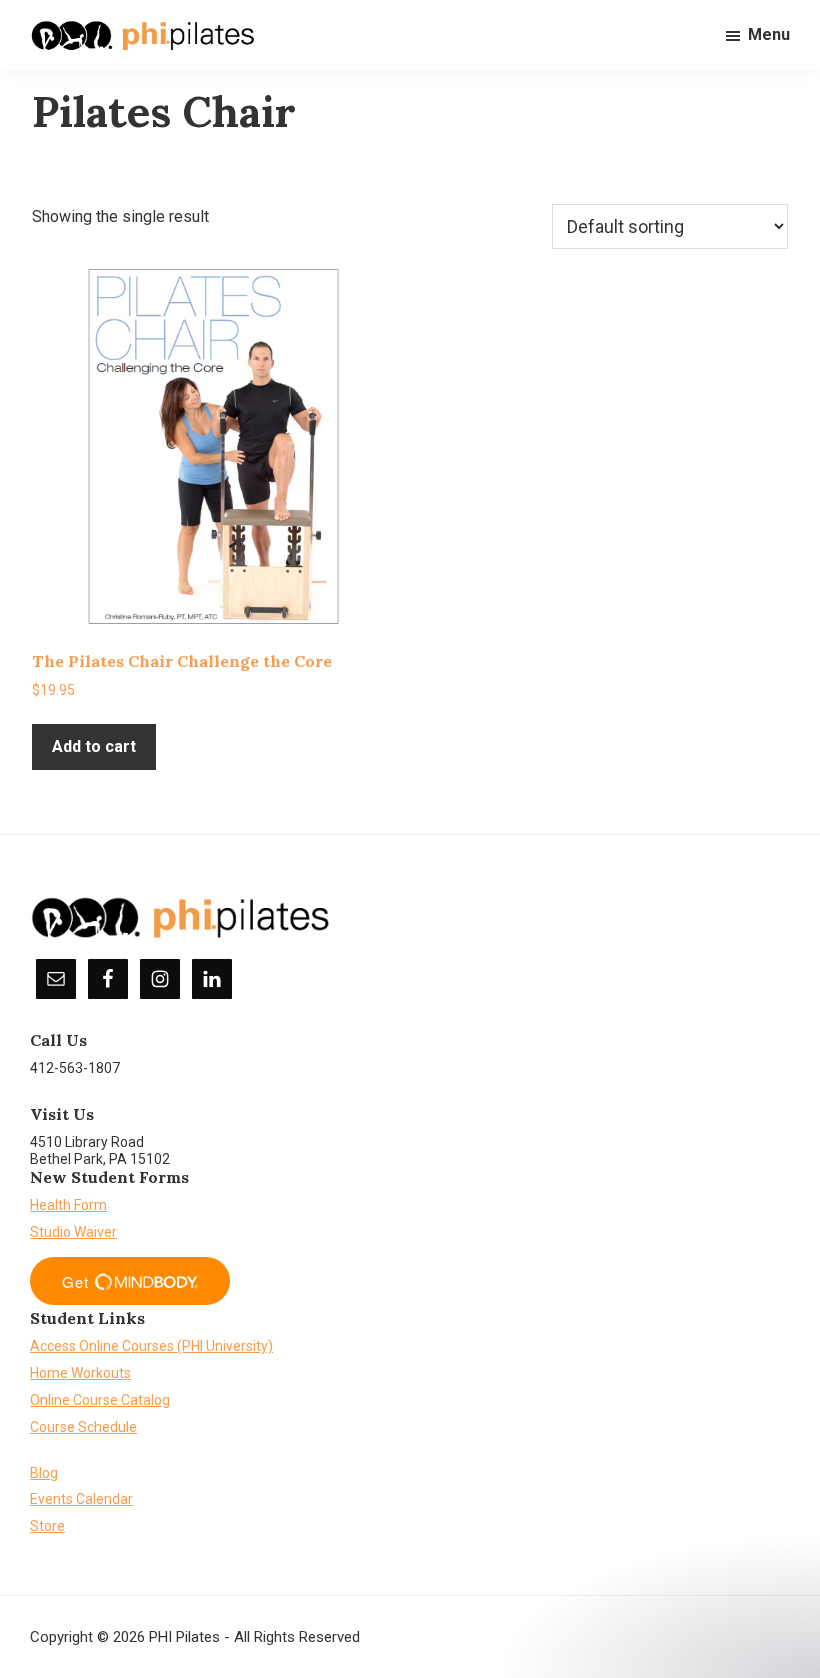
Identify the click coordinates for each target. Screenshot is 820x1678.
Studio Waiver (73, 1232)
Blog (44, 1473)
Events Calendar (81, 1499)
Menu (769, 34)
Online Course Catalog (100, 1400)
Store (47, 1526)
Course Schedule (83, 1427)
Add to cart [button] (94, 746)
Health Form (68, 1205)
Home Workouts (80, 1373)
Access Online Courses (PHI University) (151, 1346)
